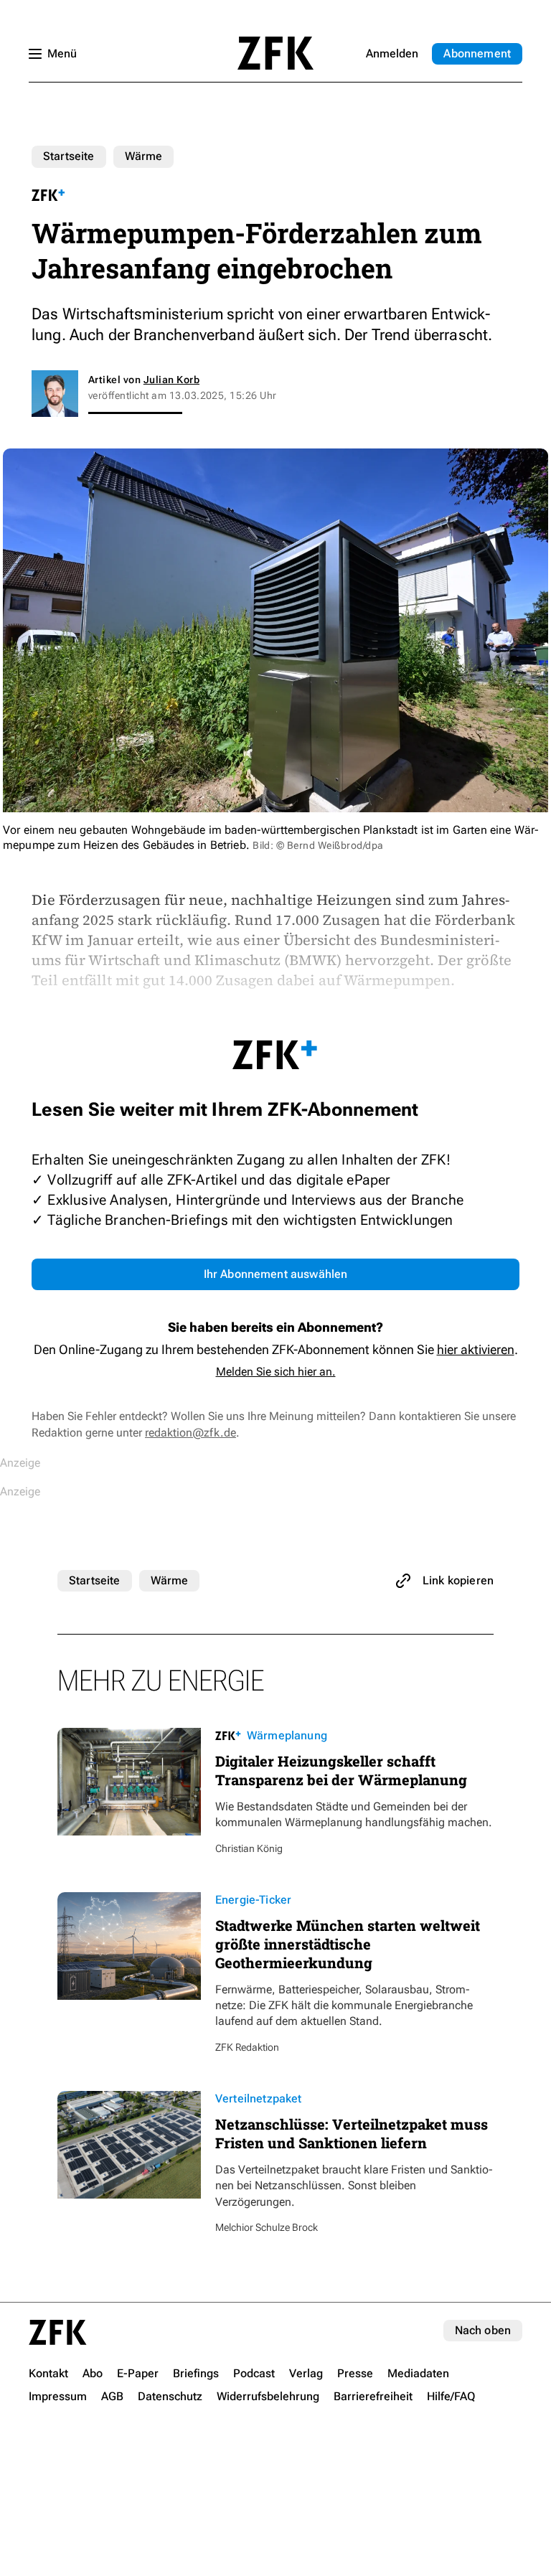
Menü (62, 53)
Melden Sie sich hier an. (276, 1372)
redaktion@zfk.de (190, 1433)
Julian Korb (171, 380)
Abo (477, 53)
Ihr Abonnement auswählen (276, 1274)
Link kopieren (458, 1580)
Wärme (144, 156)
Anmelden (392, 53)
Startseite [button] (275, 53)
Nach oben (483, 2330)
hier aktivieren (476, 1349)
